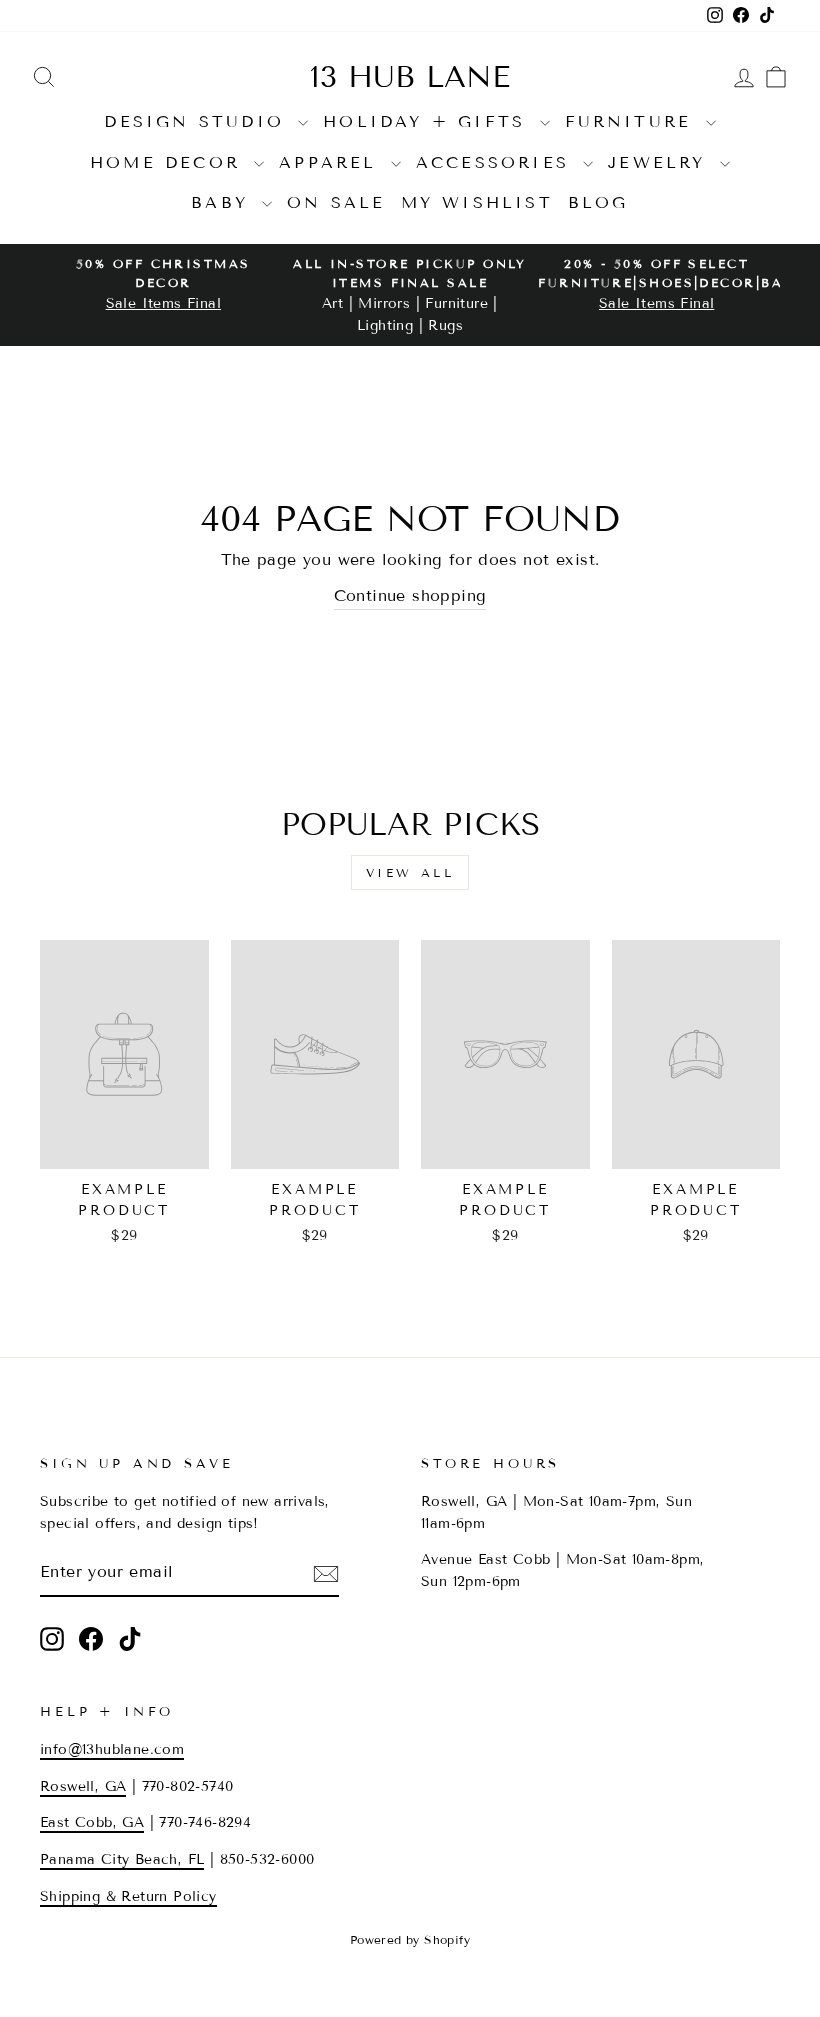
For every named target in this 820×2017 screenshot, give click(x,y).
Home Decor (169, 162)
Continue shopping (410, 595)
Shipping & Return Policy (128, 1896)
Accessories (497, 162)
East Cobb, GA (92, 1822)
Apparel (332, 162)
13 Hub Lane (410, 77)
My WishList (477, 202)
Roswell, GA (83, 1786)
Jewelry (661, 162)
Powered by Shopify (410, 1939)
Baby (224, 202)
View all (410, 872)
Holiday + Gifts (428, 121)
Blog (598, 202)
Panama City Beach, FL (122, 1859)
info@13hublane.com (112, 1749)
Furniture (633, 121)
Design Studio (198, 121)
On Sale (336, 202)
